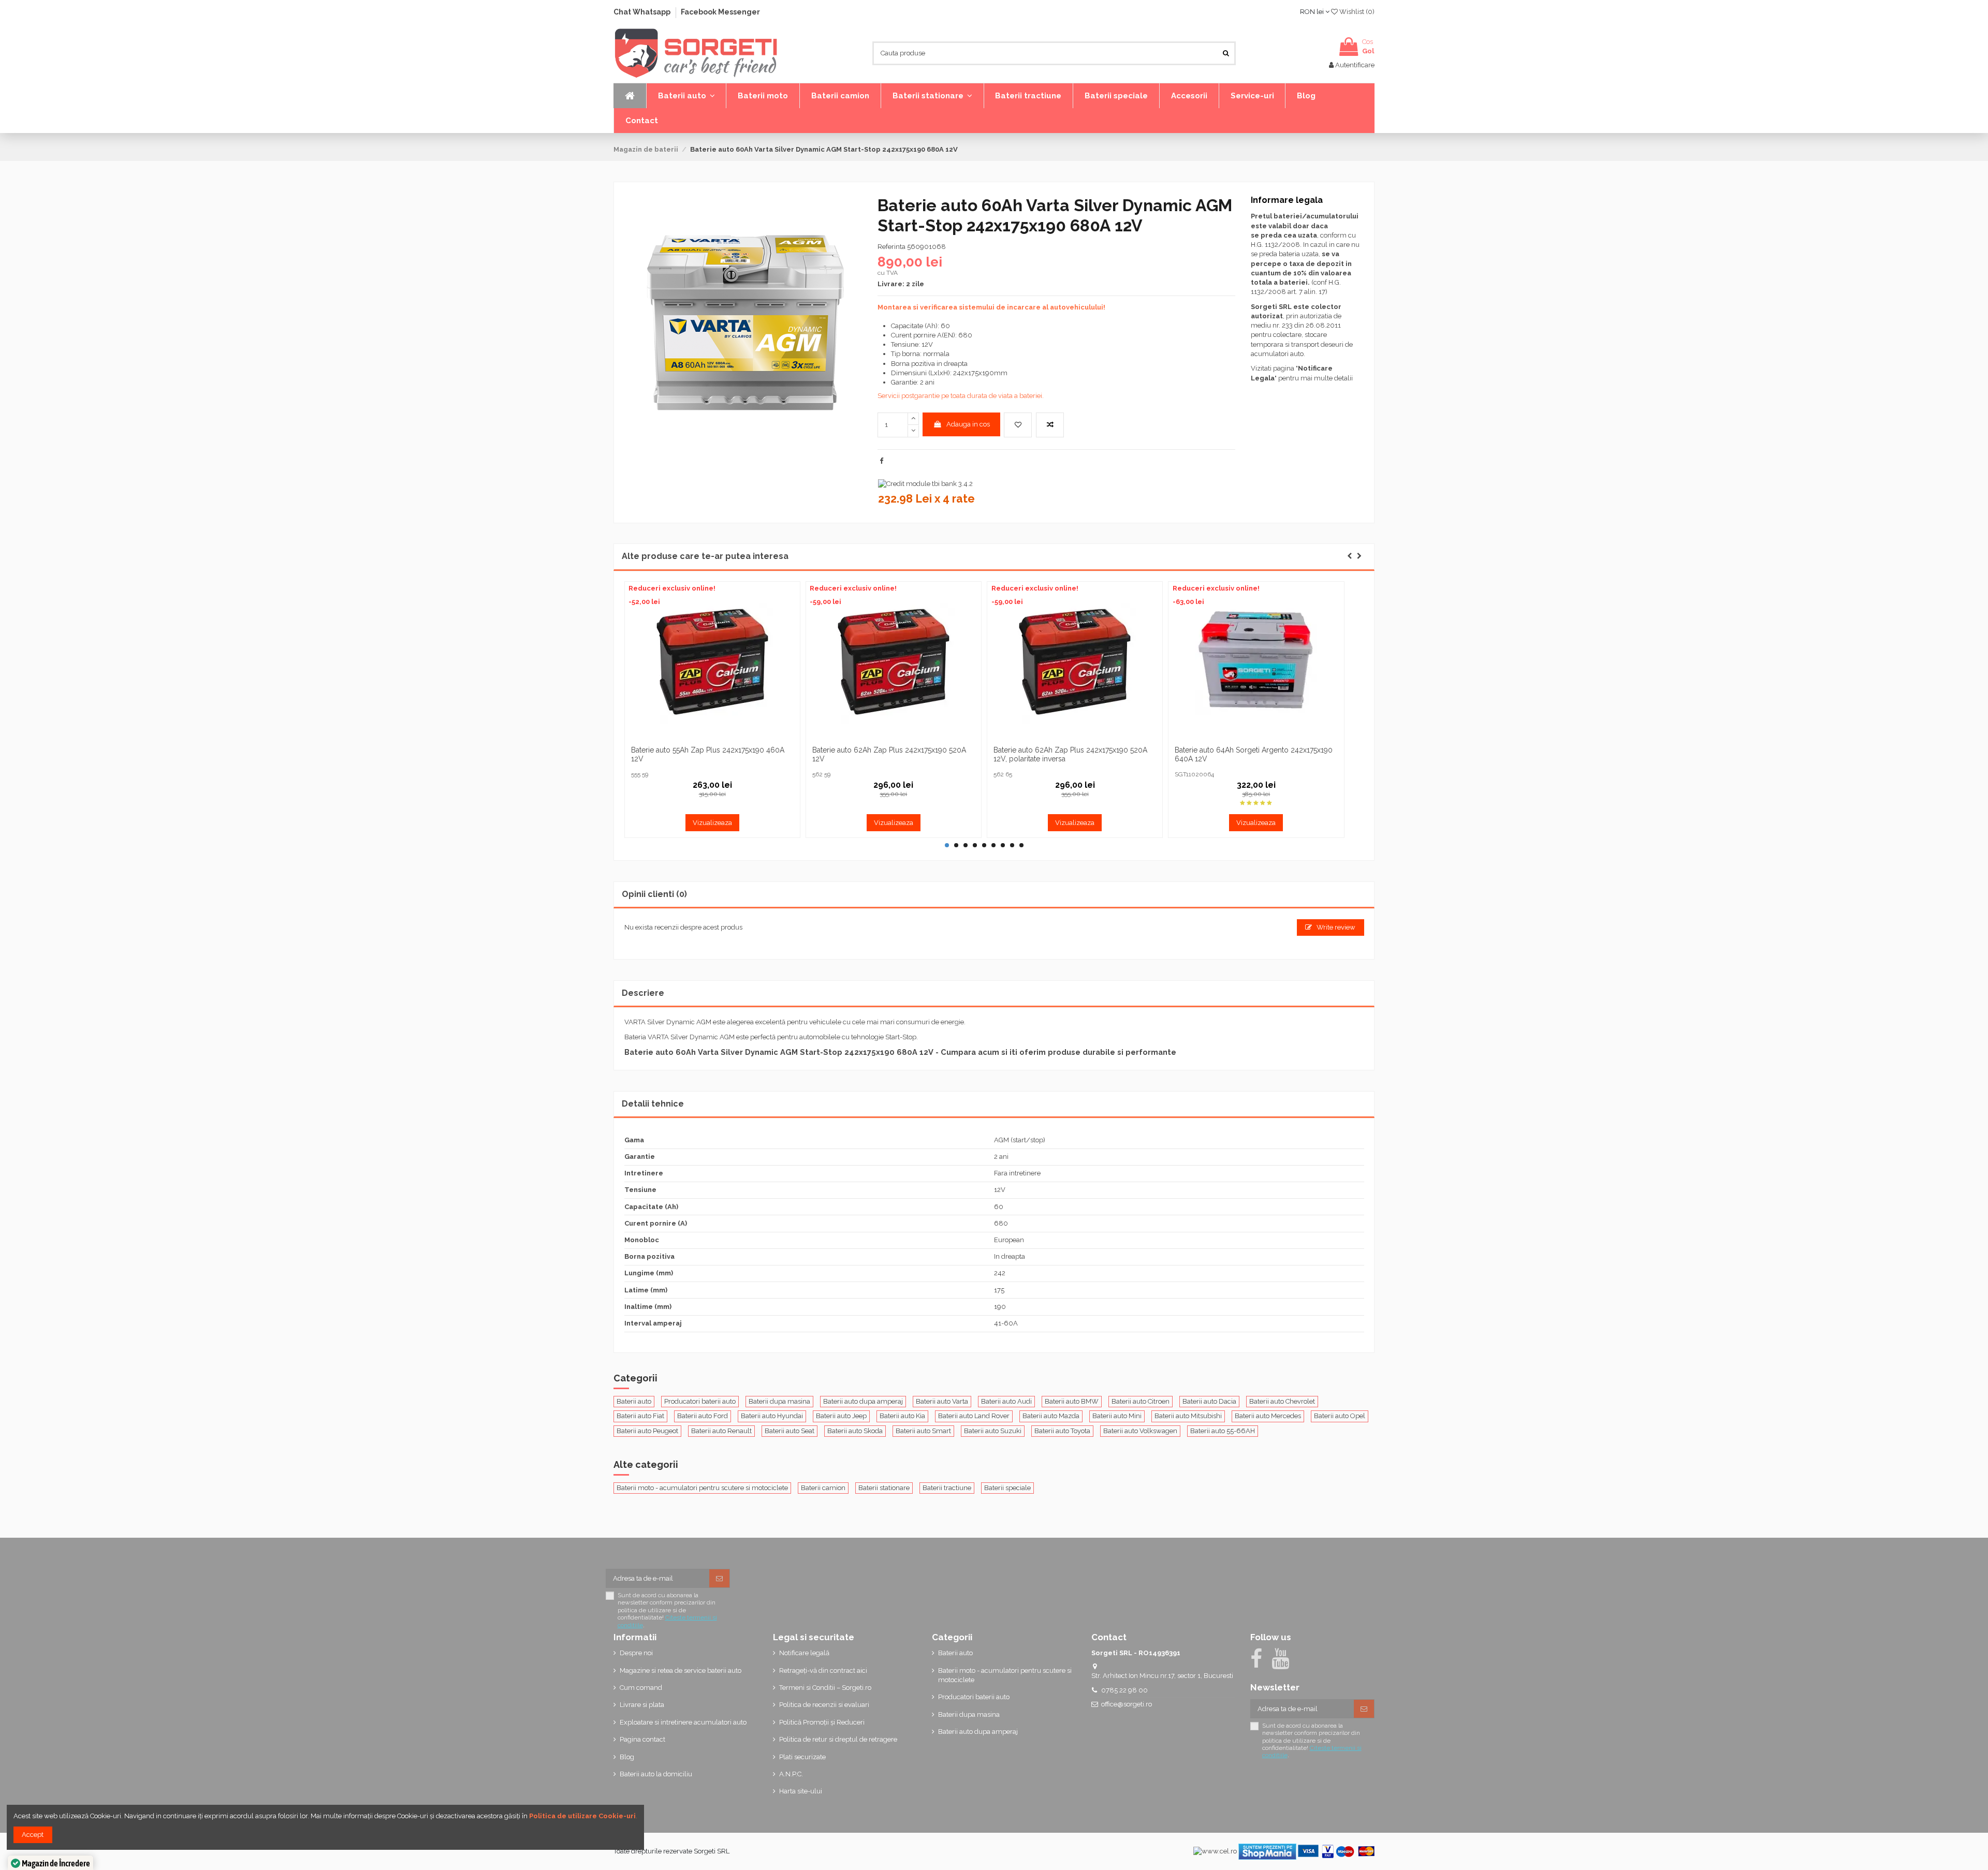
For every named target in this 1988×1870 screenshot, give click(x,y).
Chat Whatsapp (643, 12)
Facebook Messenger (720, 12)
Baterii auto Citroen (1141, 1401)
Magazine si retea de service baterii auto (681, 1670)
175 (999, 1290)
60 (999, 1207)
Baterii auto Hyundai (772, 1416)
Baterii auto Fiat (640, 1416)
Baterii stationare (884, 1488)
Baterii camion (823, 1488)
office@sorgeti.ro (1127, 1704)
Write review (1335, 927)
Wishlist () (1356, 12)
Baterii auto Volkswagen (1140, 1431)
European (1009, 1240)
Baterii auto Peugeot (647, 1431)
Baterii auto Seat (790, 1431)
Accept (33, 1835)
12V (1000, 1190)
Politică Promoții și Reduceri (822, 1722)
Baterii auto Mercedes (1268, 1416)
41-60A (1006, 1323)
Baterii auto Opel (1340, 1416)
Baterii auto (634, 1401)
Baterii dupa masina (779, 1401)
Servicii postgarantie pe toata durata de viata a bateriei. (961, 396)
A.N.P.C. (791, 1774)
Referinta (891, 247)
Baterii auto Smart (923, 1431)
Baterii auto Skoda (855, 1431)
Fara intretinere (1017, 1173)
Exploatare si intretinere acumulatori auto (683, 1722)
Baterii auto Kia (902, 1416)
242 (1000, 1273)
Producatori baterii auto (700, 1401)
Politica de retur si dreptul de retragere (838, 1739)
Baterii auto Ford (703, 1416)
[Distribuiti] (881, 461)
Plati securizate (802, 1757)
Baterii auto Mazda (1051, 1416)
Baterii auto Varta (942, 1401)
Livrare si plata (642, 1705)
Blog (627, 1757)
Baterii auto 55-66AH (1223, 1431)
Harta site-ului (801, 1791)
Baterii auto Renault (721, 1431)
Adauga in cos (968, 424)
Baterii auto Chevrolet (1282, 1401)
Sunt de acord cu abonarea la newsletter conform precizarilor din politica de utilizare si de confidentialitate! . (667, 1610)
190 (1000, 1307)
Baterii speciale (1007, 1488)
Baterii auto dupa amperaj (863, 1401)
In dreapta (1010, 1256)
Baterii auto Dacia (1209, 1401)
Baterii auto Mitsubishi (1188, 1416)
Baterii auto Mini (1117, 1416)
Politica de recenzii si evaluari (824, 1705)
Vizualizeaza (712, 823)
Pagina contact (642, 1739)
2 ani (1001, 1157)
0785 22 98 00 (1124, 1690)
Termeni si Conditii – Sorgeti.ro (825, 1688)
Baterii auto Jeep (841, 1416)
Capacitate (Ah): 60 (920, 326)
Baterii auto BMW (1072, 1401)
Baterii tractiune (947, 1488)
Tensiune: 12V (912, 344)
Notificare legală (804, 1653)
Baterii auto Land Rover (974, 1416)
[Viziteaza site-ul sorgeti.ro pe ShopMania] (1267, 1851)
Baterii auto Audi (1006, 1401)
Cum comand (641, 1688)
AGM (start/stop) (1020, 1140)
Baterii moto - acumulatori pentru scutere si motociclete (702, 1488)
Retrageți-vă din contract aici (823, 1670)
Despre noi (636, 1653)
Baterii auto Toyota (1062, 1431)
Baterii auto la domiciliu (656, 1774)
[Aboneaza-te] (719, 1578)
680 (1001, 1223)
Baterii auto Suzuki (993, 1431)
